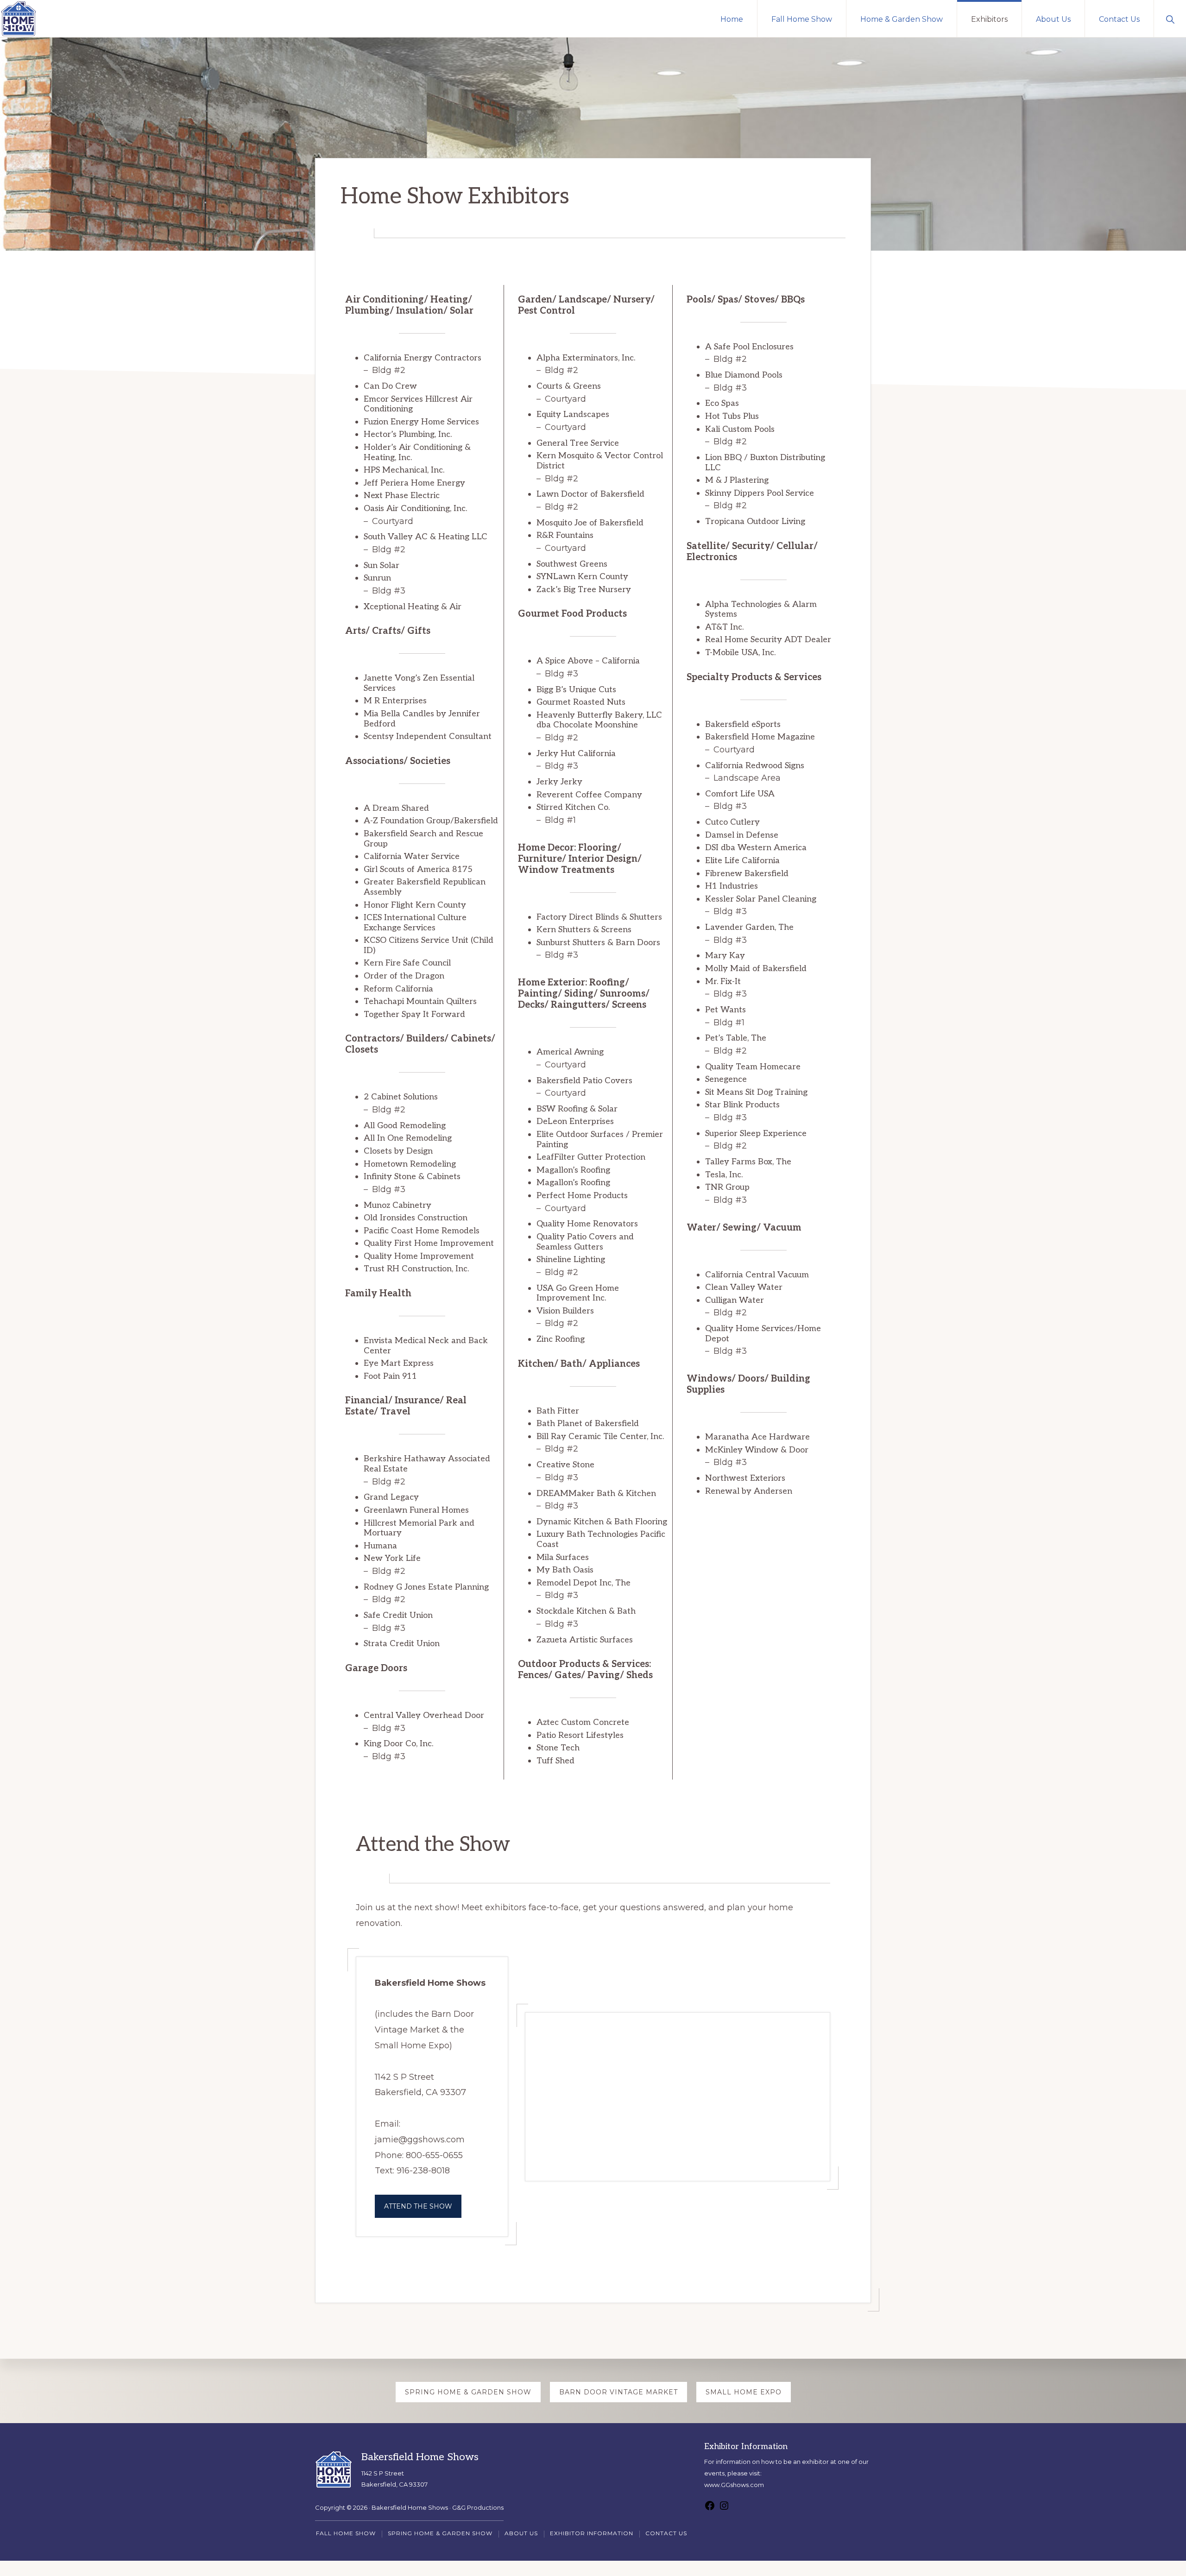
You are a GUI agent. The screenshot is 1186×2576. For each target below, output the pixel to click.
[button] (1170, 19)
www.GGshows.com (734, 2485)
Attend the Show (418, 2206)
